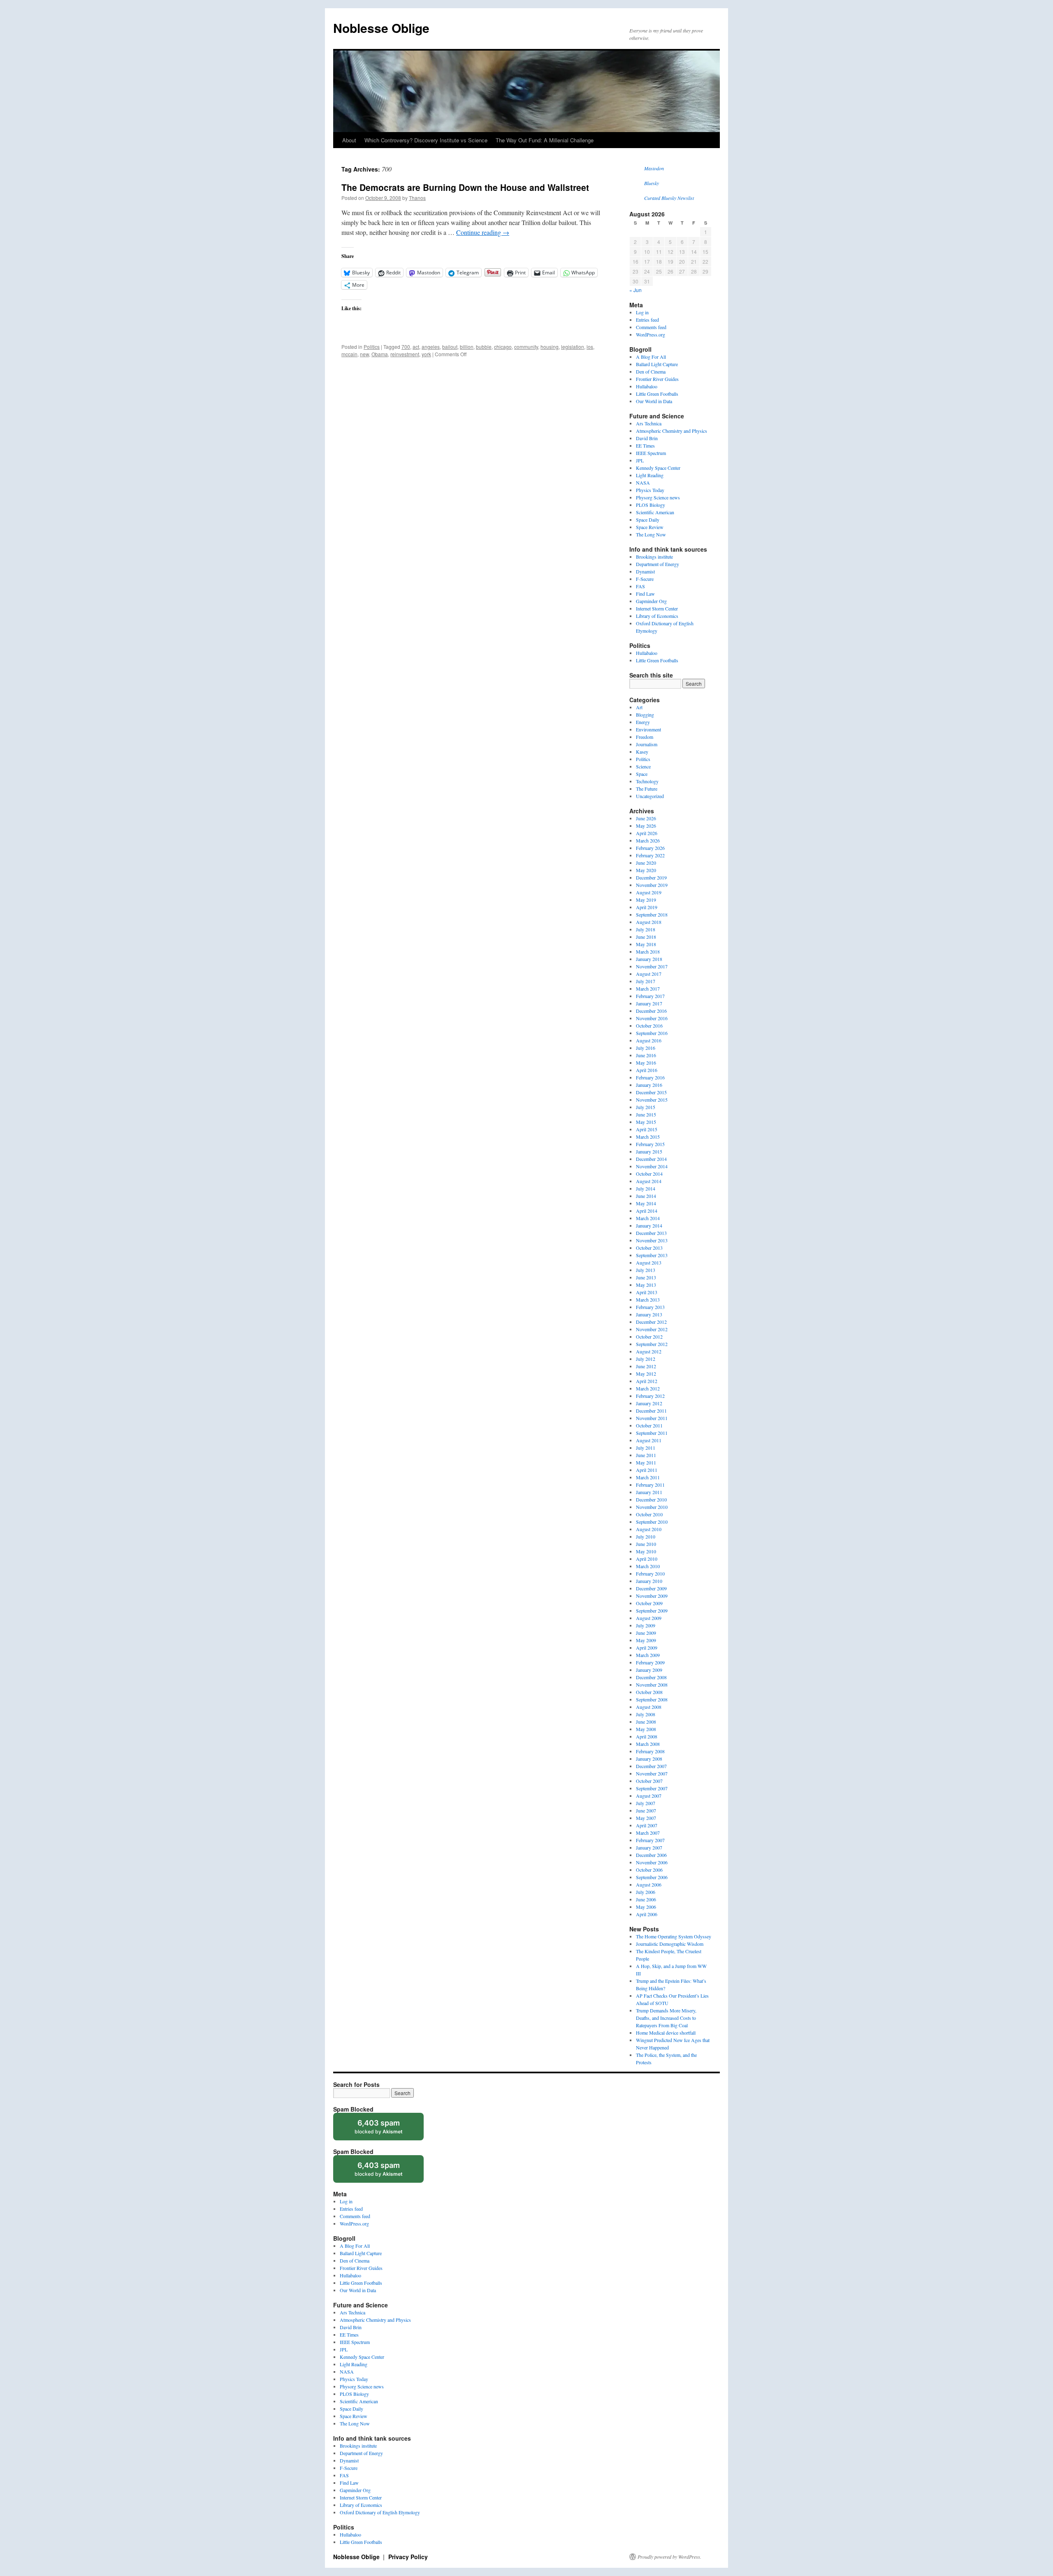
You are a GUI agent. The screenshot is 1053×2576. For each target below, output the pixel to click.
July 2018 (646, 929)
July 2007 (646, 1803)
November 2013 (652, 1240)
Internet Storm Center (657, 608)
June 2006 (646, 1899)
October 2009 (649, 1603)
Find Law (645, 594)
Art (639, 707)
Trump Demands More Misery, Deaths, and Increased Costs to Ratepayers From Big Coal (666, 2018)
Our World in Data (654, 401)
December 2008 (651, 1677)
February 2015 (650, 1144)
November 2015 (652, 1100)
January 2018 (649, 959)
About (349, 140)
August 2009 (649, 1618)
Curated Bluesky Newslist (669, 198)
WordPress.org (651, 334)
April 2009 (647, 1648)
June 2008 (646, 1722)
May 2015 (646, 1122)
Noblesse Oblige (381, 28)
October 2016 (649, 1026)
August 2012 (649, 1351)
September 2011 (652, 1433)
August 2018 (649, 922)
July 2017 (646, 981)
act (416, 347)
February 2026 (650, 848)
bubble (484, 347)
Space (642, 774)
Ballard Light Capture (657, 364)
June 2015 (646, 1114)
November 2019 (652, 885)
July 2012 (646, 1359)
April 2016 (647, 1070)
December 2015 (651, 1092)
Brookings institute (654, 557)
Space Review (650, 527)
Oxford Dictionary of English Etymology (380, 2512)
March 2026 (648, 840)
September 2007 (652, 1788)
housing (550, 347)
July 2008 (646, 1714)
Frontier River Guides (657, 379)
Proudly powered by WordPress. (669, 2557)
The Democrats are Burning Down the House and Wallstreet (465, 187)
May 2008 (646, 1729)
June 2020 (646, 863)
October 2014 (649, 1174)
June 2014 (646, 1196)
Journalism (647, 744)
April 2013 (647, 1292)
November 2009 (652, 1596)
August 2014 (649, 1181)
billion (467, 347)
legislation (573, 347)
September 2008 (652, 1699)
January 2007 (649, 1847)
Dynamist (645, 571)
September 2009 (652, 1611)
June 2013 (646, 1277)
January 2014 (649, 1225)
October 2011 (649, 1425)
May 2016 (646, 1063)
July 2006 (646, 1892)
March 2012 (648, 1388)
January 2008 (649, 1759)
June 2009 (646, 1633)
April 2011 (647, 1470)
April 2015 (647, 1129)
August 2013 (649, 1262)
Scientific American (655, 512)
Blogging (645, 715)
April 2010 (647, 1559)
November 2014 (652, 1166)
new (364, 354)
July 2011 (646, 1448)
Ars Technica (649, 423)
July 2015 (646, 1107)
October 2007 (649, 1781)
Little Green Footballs (657, 394)
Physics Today (650, 490)
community (526, 347)
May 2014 (646, 1203)
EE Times (645, 446)
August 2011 (649, 1440)
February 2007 (650, 1840)
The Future (647, 789)
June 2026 (646, 818)
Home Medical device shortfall (666, 2033)
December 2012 (651, 1322)
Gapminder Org (651, 601)
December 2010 (651, 1499)
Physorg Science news (658, 497)
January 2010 (649, 1581)
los (590, 347)
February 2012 (650, 1396)
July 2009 (646, 1625)
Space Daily (648, 520)
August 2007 (649, 1796)
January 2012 (649, 1403)
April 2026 (647, 833)
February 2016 (650, 1077)
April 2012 (647, 1381)
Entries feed (647, 320)
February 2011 (650, 1485)
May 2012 (646, 1374)
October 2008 (649, 1692)
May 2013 (646, 1285)
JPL (640, 460)
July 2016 (646, 1048)
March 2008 (648, 1744)
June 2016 (646, 1055)
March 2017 (648, 989)
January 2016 (649, 1085)
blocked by (386, 2129)
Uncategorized (650, 796)
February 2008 (650, 1751)
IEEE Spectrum (651, 453)
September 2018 (652, 914)
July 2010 (646, 1536)
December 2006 (651, 1855)
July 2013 (646, 1270)
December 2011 (651, 1411)
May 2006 (646, 1907)
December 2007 (651, 1766)
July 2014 (646, 1188)
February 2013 (650, 1307)
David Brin (647, 438)
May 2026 (646, 826)
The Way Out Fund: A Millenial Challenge (545, 140)
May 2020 (646, 870)
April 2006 (647, 1914)
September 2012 (652, 1344)
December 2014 (651, 1159)
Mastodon (654, 168)
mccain (349, 354)
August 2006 (649, 1884)
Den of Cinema (651, 371)
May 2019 (646, 900)
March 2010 (648, 1566)
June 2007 (646, 1810)
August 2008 (649, 1707)
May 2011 (646, 1462)
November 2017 (652, 966)
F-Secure (645, 579)
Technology (647, 781)
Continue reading (483, 232)
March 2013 (648, 1300)
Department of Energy (658, 564)
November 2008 (652, 1685)
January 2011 (649, 1492)
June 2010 (646, 1544)
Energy (643, 722)
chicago (503, 347)
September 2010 (652, 1522)
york (426, 354)
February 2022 (650, 855)
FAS (640, 586)
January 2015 (649, 1151)
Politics (372, 347)
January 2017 (649, 1003)
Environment (648, 729)
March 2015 (648, 1137)
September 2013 (652, 1255)
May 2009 (646, 1640)
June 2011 (646, 1455)
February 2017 (650, 996)
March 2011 (648, 1477)
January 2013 (649, 1314)
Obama (380, 354)
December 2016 (651, 1011)
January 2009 (649, 1670)
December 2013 (651, 1233)
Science (643, 766)
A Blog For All (651, 357)
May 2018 (646, 944)
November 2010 (652, 1507)
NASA (643, 483)
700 (406, 347)
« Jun (636, 290)
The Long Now (651, 534)
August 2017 (649, 974)
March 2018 (648, 951)
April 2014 (647, 1211)
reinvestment (405, 354)
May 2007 (646, 1818)
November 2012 (652, 1329)
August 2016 (649, 1040)
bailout (450, 347)
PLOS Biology (651, 505)
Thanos (417, 198)
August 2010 (649, 1529)
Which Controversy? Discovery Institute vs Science (426, 140)
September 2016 (652, 1033)
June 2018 (646, 937)
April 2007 (647, 1825)
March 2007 (648, 1833)
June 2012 (646, 1366)
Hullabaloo (647, 386)
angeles (431, 347)
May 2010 (646, 1551)
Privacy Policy (408, 2557)
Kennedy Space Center (658, 468)
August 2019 (649, 892)
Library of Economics (657, 616)
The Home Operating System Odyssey (674, 1936)
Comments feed (651, 327)
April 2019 (647, 907)
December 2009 (651, 1588)
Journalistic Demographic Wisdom (670, 1944)
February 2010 (650, 1573)
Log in (642, 312)
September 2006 (652, 1877)
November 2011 (652, 1418)
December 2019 (651, 877)
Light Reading (650, 475)
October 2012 (649, 1337)
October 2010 (649, 1514)
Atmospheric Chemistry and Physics (671, 431)
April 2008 (647, 1736)
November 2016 (652, 1018)
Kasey (642, 752)
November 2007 (652, 1773)
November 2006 (652, 1862)
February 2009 (650, 1662)
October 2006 (649, 1870)
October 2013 (649, 1248)
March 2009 (648, 1655)
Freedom (645, 737)
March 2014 (648, 1218)
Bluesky (652, 183)
